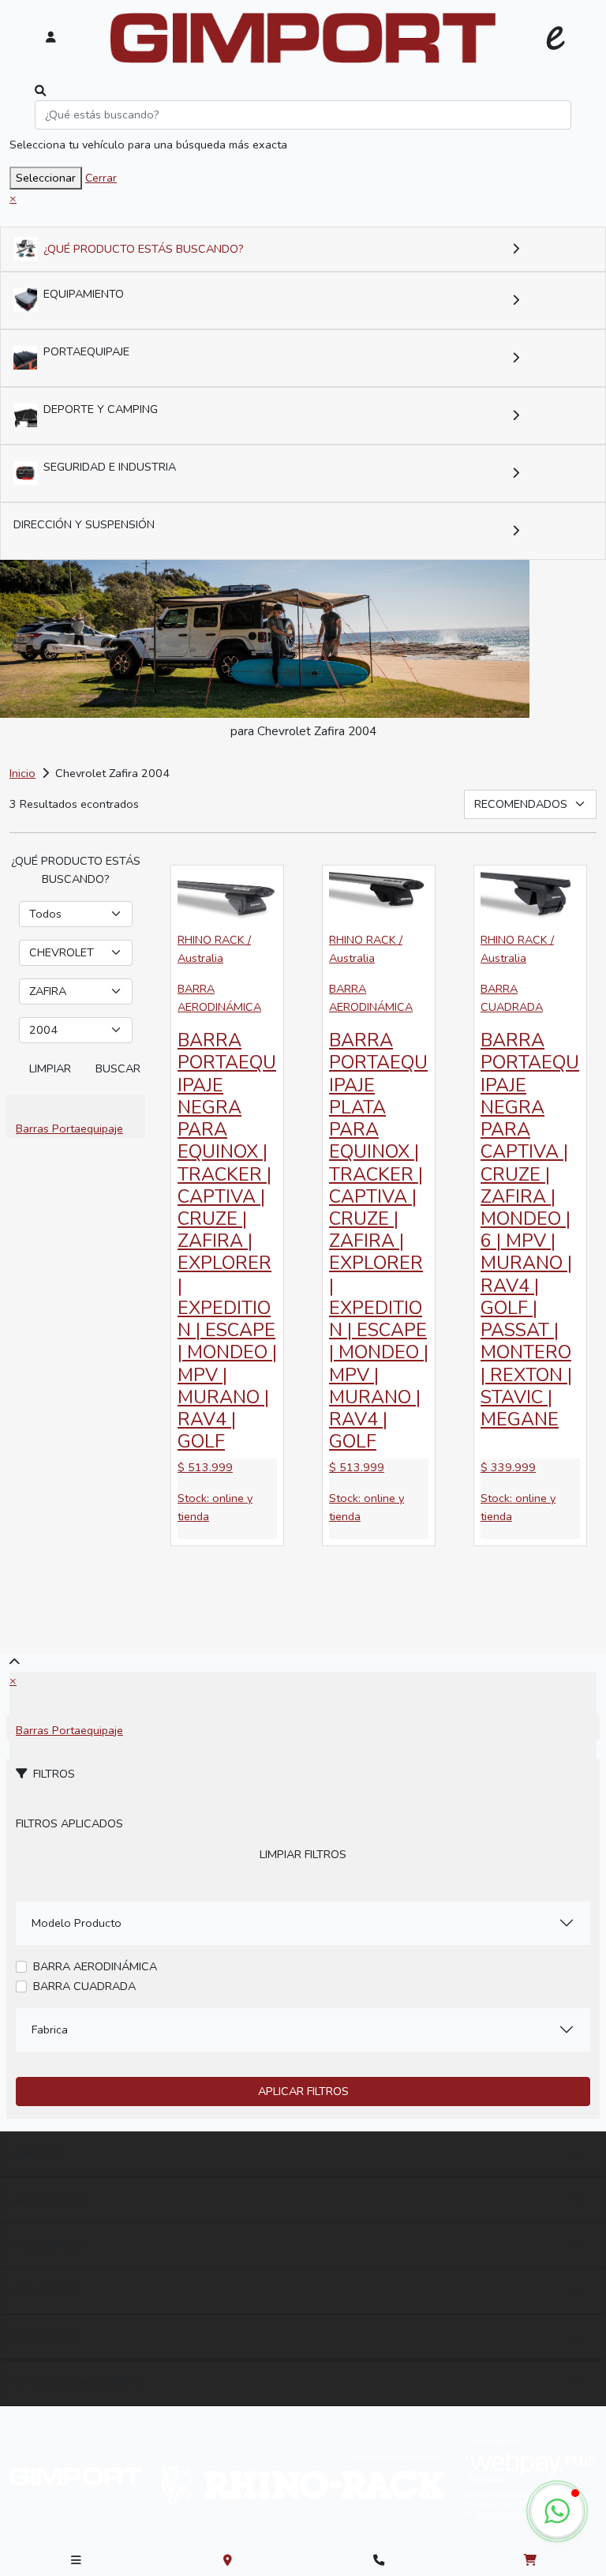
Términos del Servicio (509, 2514)
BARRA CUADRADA (84, 1986)
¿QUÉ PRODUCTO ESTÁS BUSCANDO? (144, 249)
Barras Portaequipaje (69, 1128)
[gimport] (303, 38)
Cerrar (101, 178)
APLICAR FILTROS (303, 2091)
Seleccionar (46, 178)
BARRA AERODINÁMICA (95, 1966)
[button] (557, 2511)
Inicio (22, 773)
